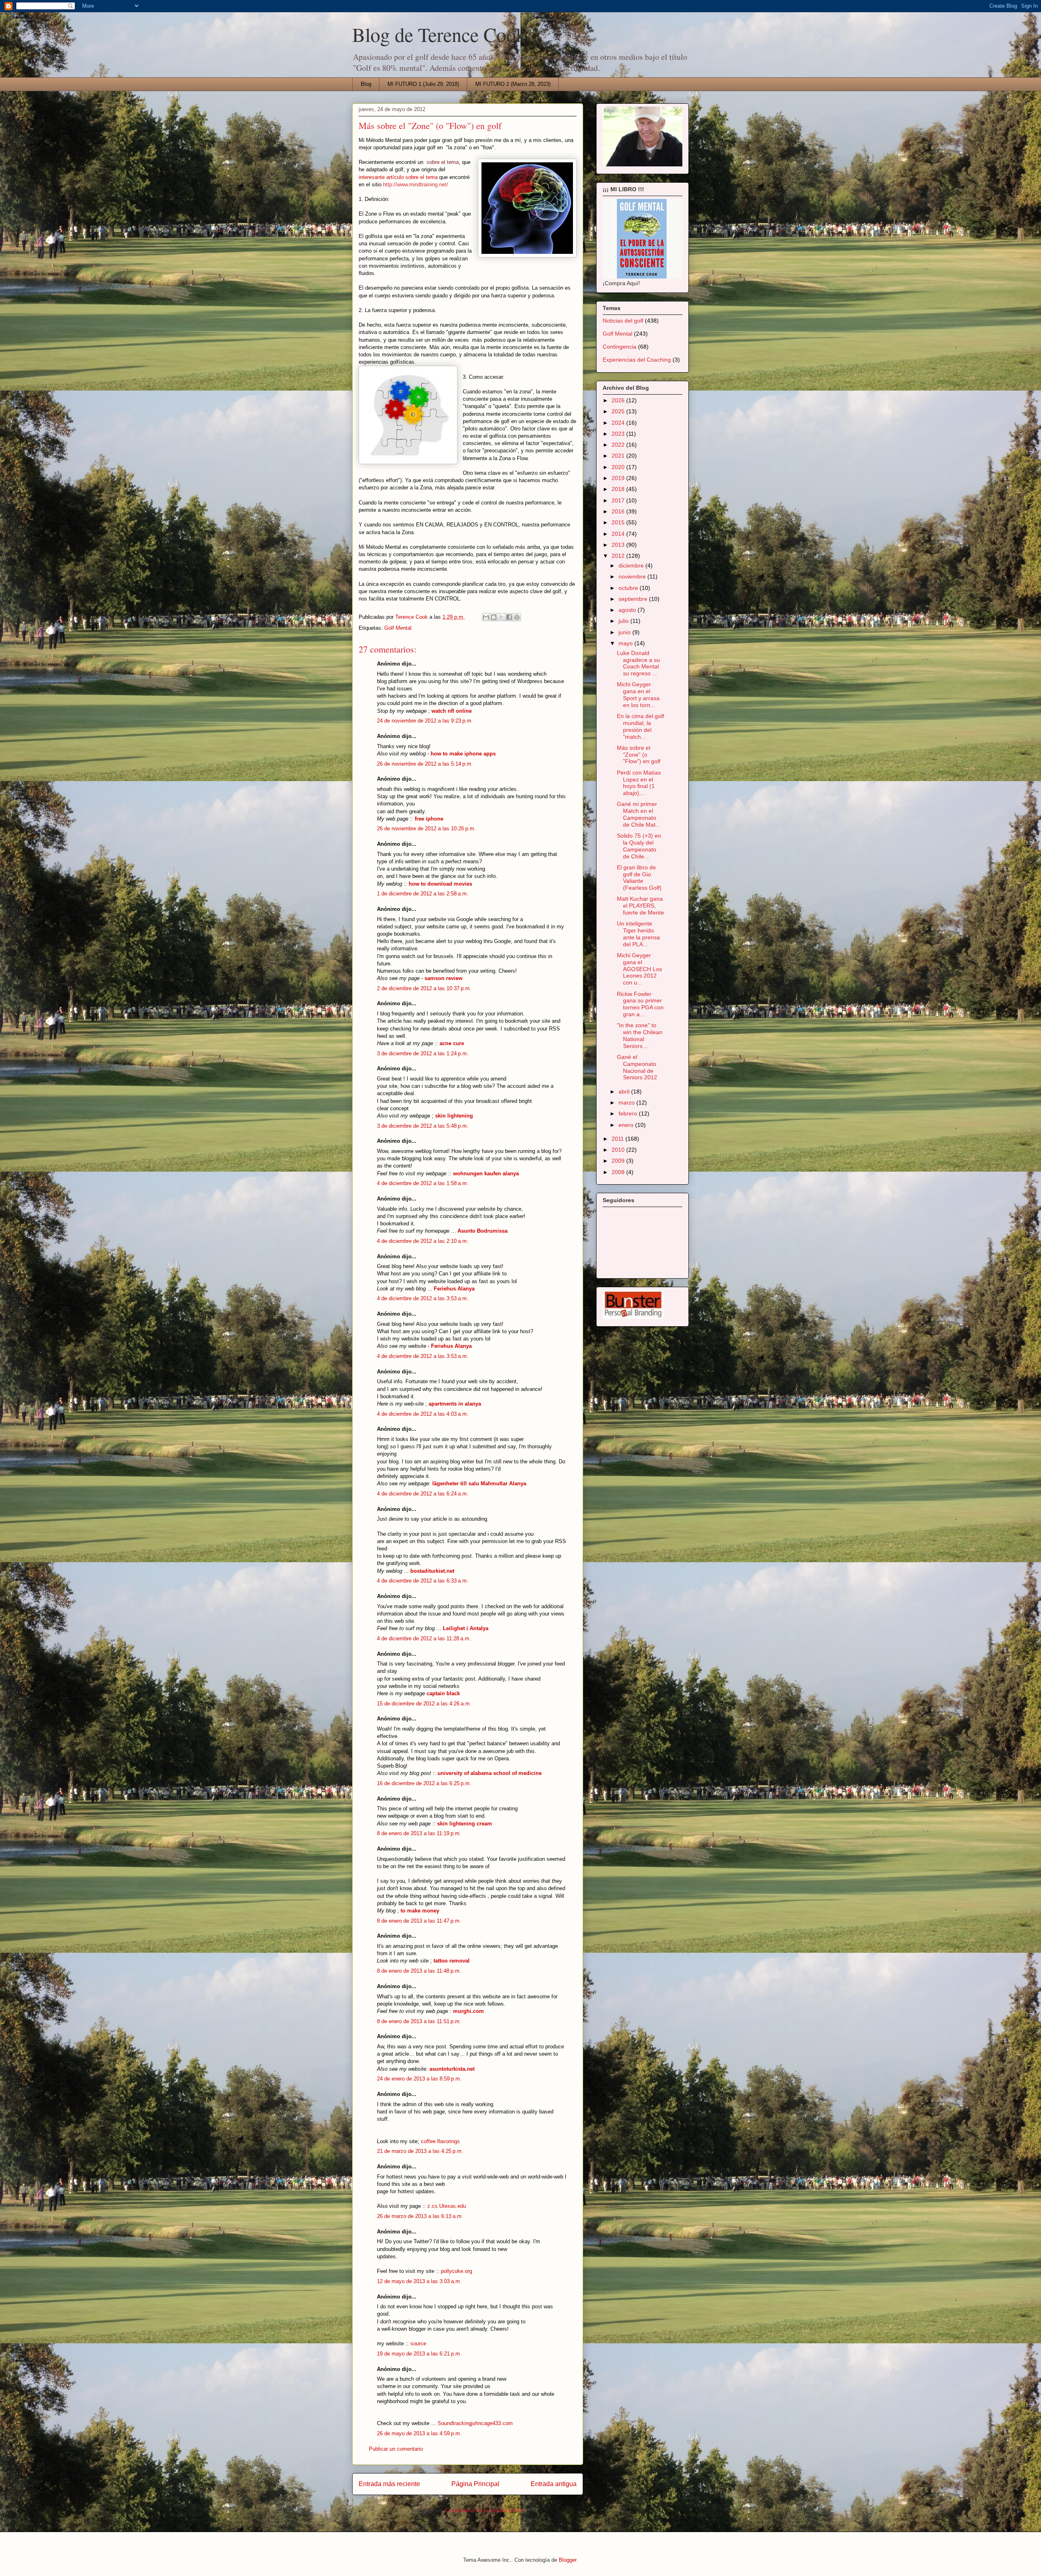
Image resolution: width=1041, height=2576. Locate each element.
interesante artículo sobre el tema (398, 177)
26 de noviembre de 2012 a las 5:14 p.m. (425, 764)
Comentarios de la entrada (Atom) (485, 2510)
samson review (443, 978)
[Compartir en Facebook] (509, 617)
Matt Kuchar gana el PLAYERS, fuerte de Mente (640, 906)
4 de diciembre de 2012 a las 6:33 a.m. (423, 1581)
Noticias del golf (623, 321)
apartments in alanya (455, 1404)
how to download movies (440, 884)
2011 (619, 1139)
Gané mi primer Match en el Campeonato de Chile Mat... (639, 814)
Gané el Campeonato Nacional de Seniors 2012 (637, 1067)
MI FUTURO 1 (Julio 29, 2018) (423, 84)
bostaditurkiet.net (432, 1571)
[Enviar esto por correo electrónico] (486, 617)
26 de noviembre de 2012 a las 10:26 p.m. (426, 828)
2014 (619, 534)
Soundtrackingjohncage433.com (475, 2423)
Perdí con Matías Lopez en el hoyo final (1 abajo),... (639, 783)
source (418, 2344)
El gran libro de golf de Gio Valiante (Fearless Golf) (639, 878)
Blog (366, 84)
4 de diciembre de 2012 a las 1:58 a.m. (423, 1183)
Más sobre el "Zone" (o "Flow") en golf (639, 755)
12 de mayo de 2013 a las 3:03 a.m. (419, 2281)
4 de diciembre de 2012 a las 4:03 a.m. (423, 1414)
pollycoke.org (456, 2271)
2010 (619, 1150)
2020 (619, 467)
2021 (619, 456)
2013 (619, 545)
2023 (619, 434)
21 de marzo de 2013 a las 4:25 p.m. (420, 2151)
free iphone (429, 819)
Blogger (567, 2560)
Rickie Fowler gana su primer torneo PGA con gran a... (640, 1004)
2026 (619, 400)
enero (627, 1125)
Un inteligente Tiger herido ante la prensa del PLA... (638, 934)
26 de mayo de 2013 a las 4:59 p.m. (419, 2433)
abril (625, 1092)
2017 (619, 500)
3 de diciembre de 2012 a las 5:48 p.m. (423, 1126)
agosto (628, 610)
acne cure (452, 1043)
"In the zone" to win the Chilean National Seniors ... (640, 1035)
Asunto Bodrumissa (482, 1231)
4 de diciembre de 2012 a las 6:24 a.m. (423, 1494)
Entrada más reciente (389, 2484)
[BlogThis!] (494, 617)
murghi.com (468, 2011)
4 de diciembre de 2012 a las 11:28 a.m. (424, 1638)
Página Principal (475, 2484)
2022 (619, 445)
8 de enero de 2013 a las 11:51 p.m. (419, 2021)
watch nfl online (452, 711)
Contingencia (620, 347)
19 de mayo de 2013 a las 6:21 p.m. (419, 2354)
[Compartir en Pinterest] (517, 617)
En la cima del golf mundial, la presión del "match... (640, 726)
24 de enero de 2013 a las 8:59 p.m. (419, 2079)
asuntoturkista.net (452, 2069)
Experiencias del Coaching (637, 360)
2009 (619, 1161)
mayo (626, 643)
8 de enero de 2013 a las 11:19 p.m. (419, 1833)
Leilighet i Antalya (466, 1628)
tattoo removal (452, 1961)
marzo (627, 1102)
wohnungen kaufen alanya (486, 1173)
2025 (619, 411)
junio (625, 632)
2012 (619, 556)
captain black (443, 1693)
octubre (629, 588)
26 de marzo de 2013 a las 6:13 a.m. (420, 2216)
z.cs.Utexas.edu (447, 2206)
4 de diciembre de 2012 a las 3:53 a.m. (423, 1298)
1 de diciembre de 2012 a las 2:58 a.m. (423, 894)
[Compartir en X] (501, 617)
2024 (619, 423)
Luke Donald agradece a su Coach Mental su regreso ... (638, 663)
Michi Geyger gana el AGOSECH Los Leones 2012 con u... (639, 969)
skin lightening (454, 1116)
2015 (619, 522)
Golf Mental (398, 628)
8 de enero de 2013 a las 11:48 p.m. (419, 1971)
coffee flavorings (440, 2141)
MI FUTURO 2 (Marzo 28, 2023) (513, 84)
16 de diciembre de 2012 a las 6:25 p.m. (424, 1783)
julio (624, 621)
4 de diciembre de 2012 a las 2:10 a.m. (423, 1241)
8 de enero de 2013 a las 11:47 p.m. (419, 1921)
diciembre (632, 565)
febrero (629, 1113)
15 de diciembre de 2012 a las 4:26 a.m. (424, 1704)
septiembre (634, 599)
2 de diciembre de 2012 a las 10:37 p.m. (424, 988)
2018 (619, 489)
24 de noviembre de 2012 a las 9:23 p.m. (425, 721)
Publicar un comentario (396, 2449)
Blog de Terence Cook (439, 34)
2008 (619, 1172)
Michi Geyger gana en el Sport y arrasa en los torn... (638, 694)
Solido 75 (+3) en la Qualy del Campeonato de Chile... (639, 846)
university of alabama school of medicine (490, 1773)
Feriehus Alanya (454, 1289)
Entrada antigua (554, 2484)
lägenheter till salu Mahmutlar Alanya (479, 1483)
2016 (619, 511)
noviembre (633, 576)
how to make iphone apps (463, 754)
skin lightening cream (465, 1824)
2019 (619, 478)
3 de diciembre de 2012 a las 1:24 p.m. (423, 1053)
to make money (420, 1911)
